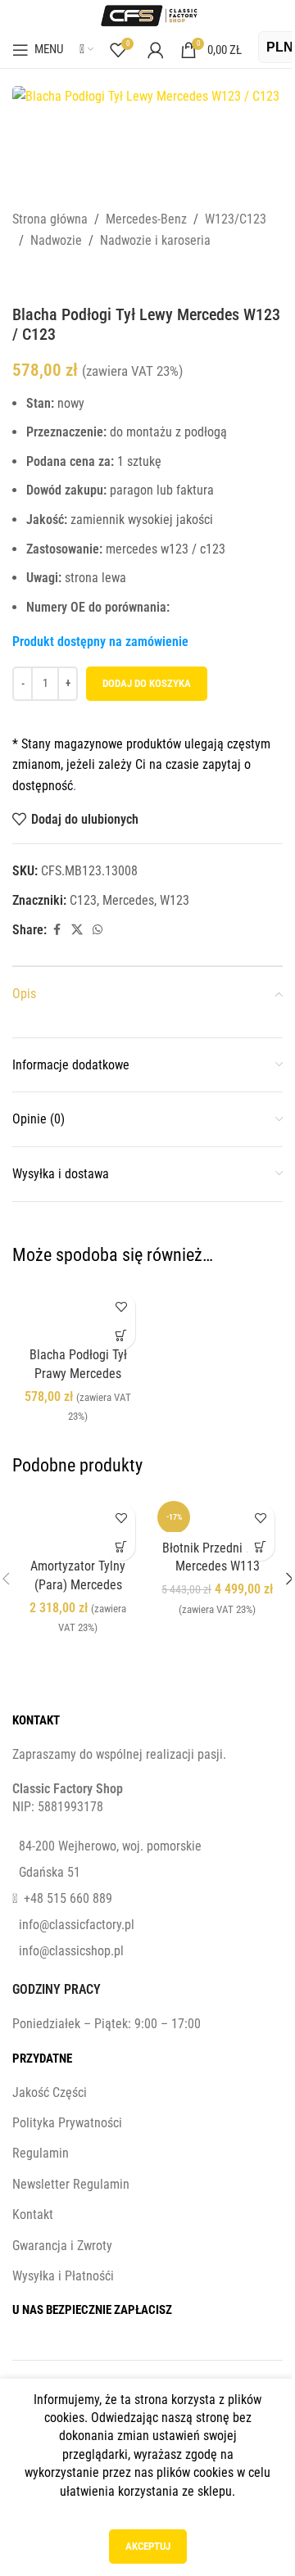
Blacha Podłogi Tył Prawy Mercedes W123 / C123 (78, 1373)
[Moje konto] (156, 50)
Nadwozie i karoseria (155, 240)
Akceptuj (148, 2546)
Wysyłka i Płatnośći (63, 2276)
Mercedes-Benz (146, 219)
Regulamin (41, 2153)
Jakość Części (50, 2092)
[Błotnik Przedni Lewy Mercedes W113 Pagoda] (217, 1514)
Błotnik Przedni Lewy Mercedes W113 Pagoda (218, 1566)
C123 (83, 900)
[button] (121, 1335)
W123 (175, 900)
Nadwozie (56, 240)
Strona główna (50, 219)
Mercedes (128, 900)
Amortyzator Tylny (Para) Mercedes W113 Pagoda (78, 1584)
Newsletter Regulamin (71, 2184)
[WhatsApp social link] (98, 930)
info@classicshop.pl (71, 1951)
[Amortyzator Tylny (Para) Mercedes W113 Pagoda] (78, 1523)
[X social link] (77, 930)
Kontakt (33, 2214)
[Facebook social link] (57, 930)
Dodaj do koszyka (147, 683)
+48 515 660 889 (68, 1898)
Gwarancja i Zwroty (62, 2246)
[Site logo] (147, 14)
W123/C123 (236, 219)
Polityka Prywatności (67, 2123)
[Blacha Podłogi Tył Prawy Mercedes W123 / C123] (78, 1311)
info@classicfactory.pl (77, 1925)
